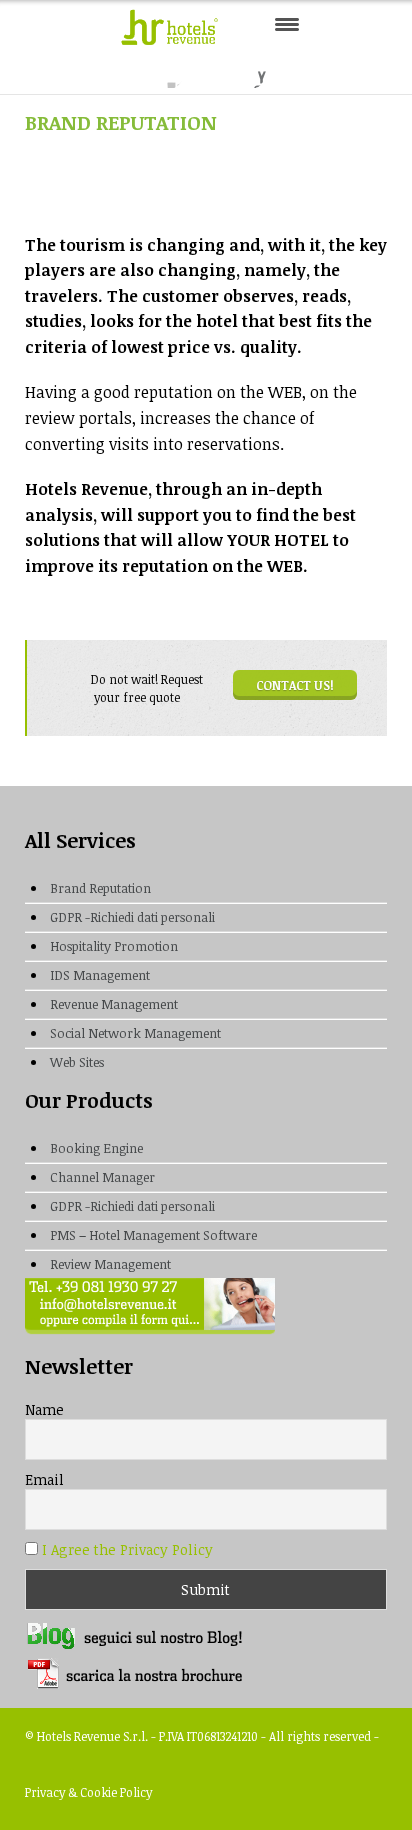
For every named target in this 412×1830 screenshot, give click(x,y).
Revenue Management (114, 1004)
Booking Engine (96, 1148)
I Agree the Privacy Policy (127, 1549)
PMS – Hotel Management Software (153, 1235)
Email (44, 1479)
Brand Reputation (100, 888)
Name (44, 1409)
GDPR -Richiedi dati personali (132, 917)
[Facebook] (166, 70)
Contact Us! (295, 685)
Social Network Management (135, 1033)
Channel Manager (102, 1177)
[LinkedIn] (248, 70)
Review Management (110, 1264)
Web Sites (77, 1062)
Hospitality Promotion (114, 946)
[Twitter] (207, 70)
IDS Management (100, 975)
